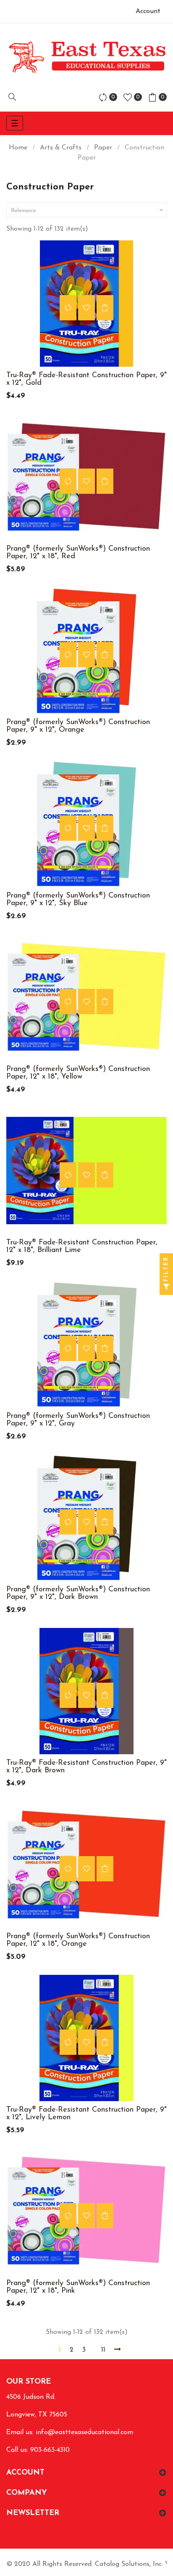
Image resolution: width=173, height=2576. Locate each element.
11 (103, 2350)
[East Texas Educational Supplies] (86, 57)
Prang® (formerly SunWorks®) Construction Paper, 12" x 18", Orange (78, 1940)
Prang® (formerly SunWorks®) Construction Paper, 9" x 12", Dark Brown (78, 1593)
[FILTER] (166, 1288)
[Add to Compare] (68, 308)
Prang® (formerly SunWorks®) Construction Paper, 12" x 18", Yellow (78, 1073)
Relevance (88, 210)
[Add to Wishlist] (86, 308)
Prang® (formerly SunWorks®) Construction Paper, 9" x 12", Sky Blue (78, 900)
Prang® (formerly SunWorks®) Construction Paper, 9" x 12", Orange (78, 726)
